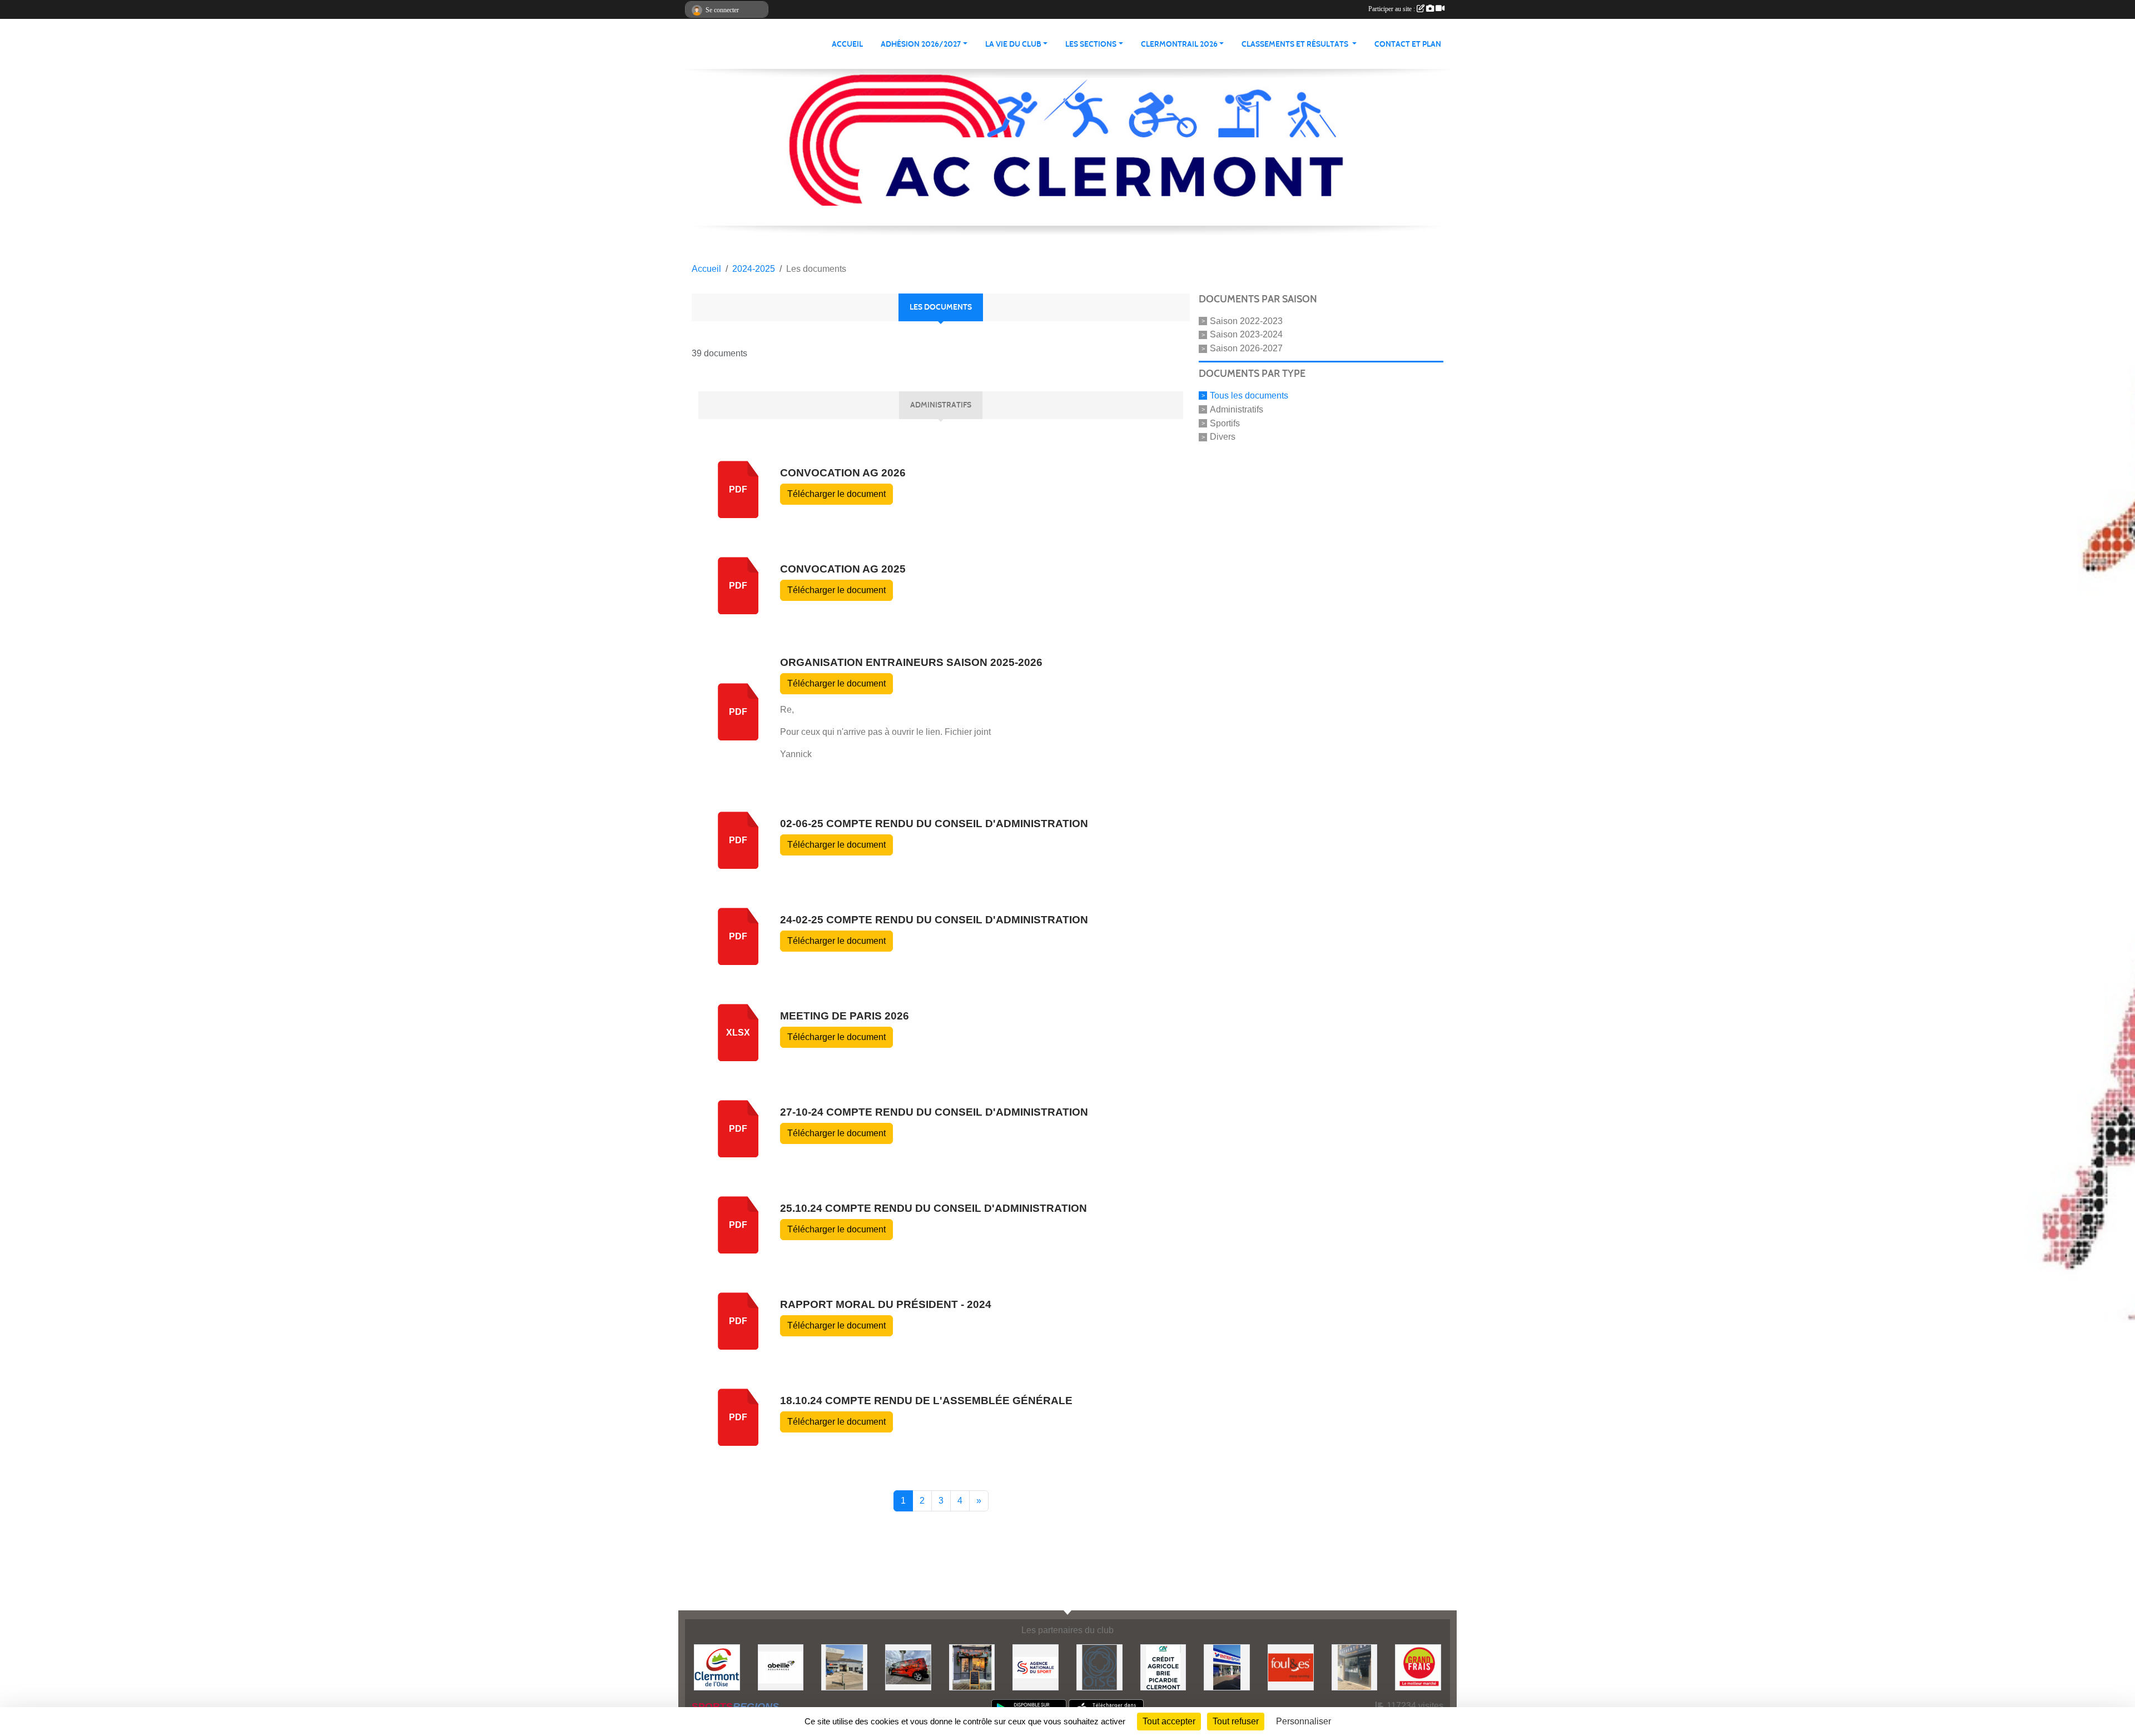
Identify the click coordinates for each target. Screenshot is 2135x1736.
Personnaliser (1304, 1721)
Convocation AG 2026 (843, 473)
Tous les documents (1249, 396)
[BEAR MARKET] (972, 1667)
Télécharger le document (836, 494)
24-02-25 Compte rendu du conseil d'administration (934, 920)
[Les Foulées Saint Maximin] (1291, 1667)
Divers (1223, 437)
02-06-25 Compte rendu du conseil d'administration (934, 824)
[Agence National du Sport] (1036, 1667)
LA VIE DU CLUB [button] (1013, 44)
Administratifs (1237, 409)
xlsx (738, 1033)
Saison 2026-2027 (1246, 348)
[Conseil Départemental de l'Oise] (1099, 1667)
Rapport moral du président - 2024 (886, 1304)
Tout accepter (1169, 1721)
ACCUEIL (847, 44)
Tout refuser (1236, 1721)
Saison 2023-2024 (1246, 334)
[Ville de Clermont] (717, 1667)
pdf (738, 489)
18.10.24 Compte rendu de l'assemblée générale (926, 1401)
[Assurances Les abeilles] (781, 1667)
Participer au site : (1392, 9)
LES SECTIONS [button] (1091, 44)
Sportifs (1225, 423)
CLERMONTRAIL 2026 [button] (1179, 44)
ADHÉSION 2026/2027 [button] (921, 44)
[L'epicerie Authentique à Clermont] (1355, 1667)
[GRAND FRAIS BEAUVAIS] (1418, 1667)
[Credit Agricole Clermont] (1163, 1667)
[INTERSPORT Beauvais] (1227, 1667)
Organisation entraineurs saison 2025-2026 (911, 662)
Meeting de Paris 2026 (845, 1016)
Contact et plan (1408, 44)
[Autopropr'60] (908, 1667)
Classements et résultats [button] (1296, 44)
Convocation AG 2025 (843, 569)
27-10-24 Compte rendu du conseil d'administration (934, 1112)
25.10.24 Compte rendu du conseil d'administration (934, 1208)
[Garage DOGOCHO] (844, 1667)
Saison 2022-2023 (1246, 320)
